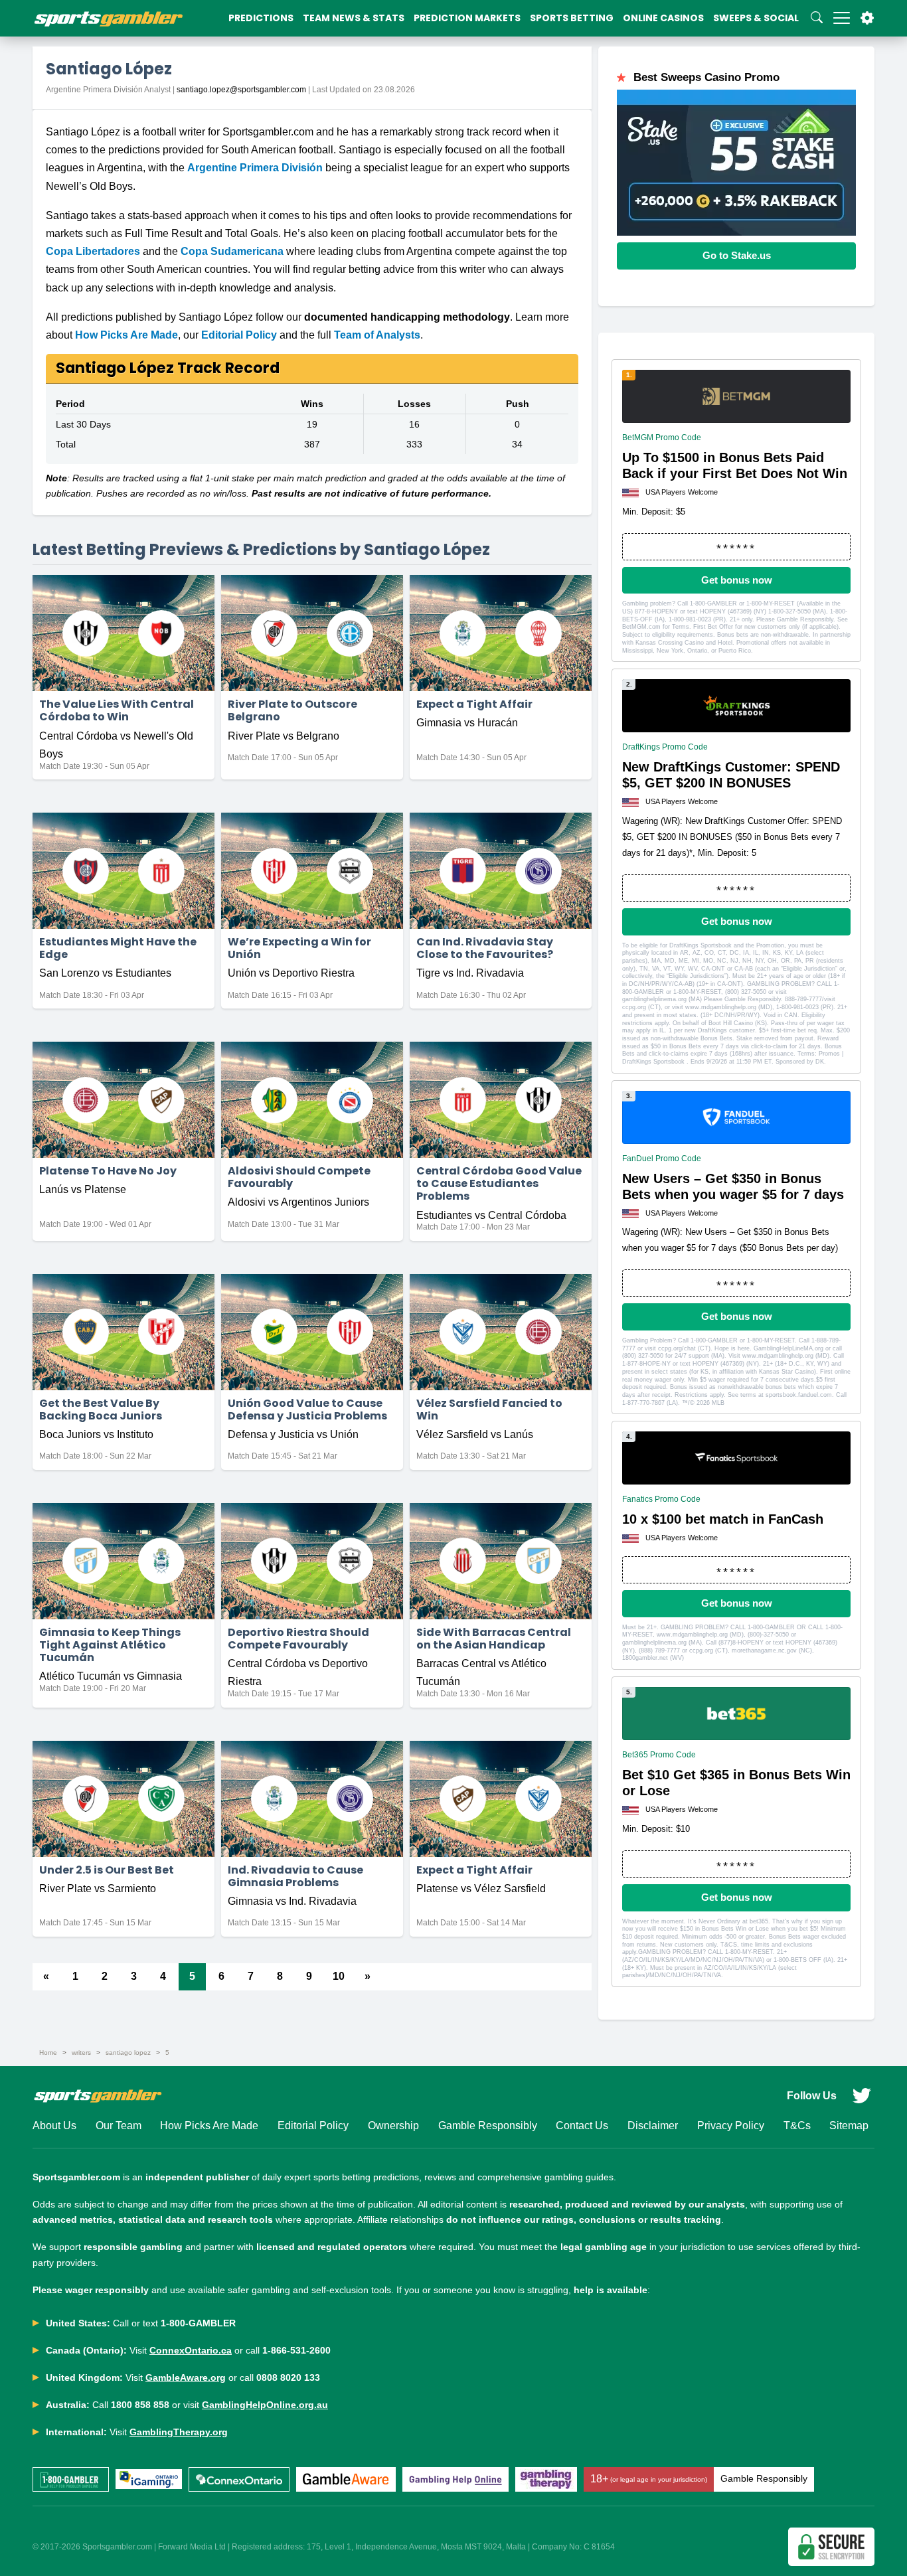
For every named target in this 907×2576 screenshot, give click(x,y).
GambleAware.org (186, 2377)
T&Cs (797, 2126)
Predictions (261, 18)
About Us (54, 2126)
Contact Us (582, 2126)
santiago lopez (128, 2053)
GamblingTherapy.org (179, 2432)
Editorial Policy (239, 335)
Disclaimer (653, 2126)
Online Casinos (663, 18)
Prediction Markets (467, 18)
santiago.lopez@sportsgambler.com (241, 90)
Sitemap (849, 2126)
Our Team (119, 2126)
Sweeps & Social (756, 18)
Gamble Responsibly (488, 2126)
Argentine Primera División (255, 168)
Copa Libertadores (93, 251)
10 (339, 1976)
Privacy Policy (731, 2126)
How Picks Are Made (126, 335)
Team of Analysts (377, 335)
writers (81, 2053)
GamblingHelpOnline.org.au (265, 2405)
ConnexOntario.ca (191, 2350)
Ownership (393, 2126)
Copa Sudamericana (232, 251)
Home (48, 2053)
